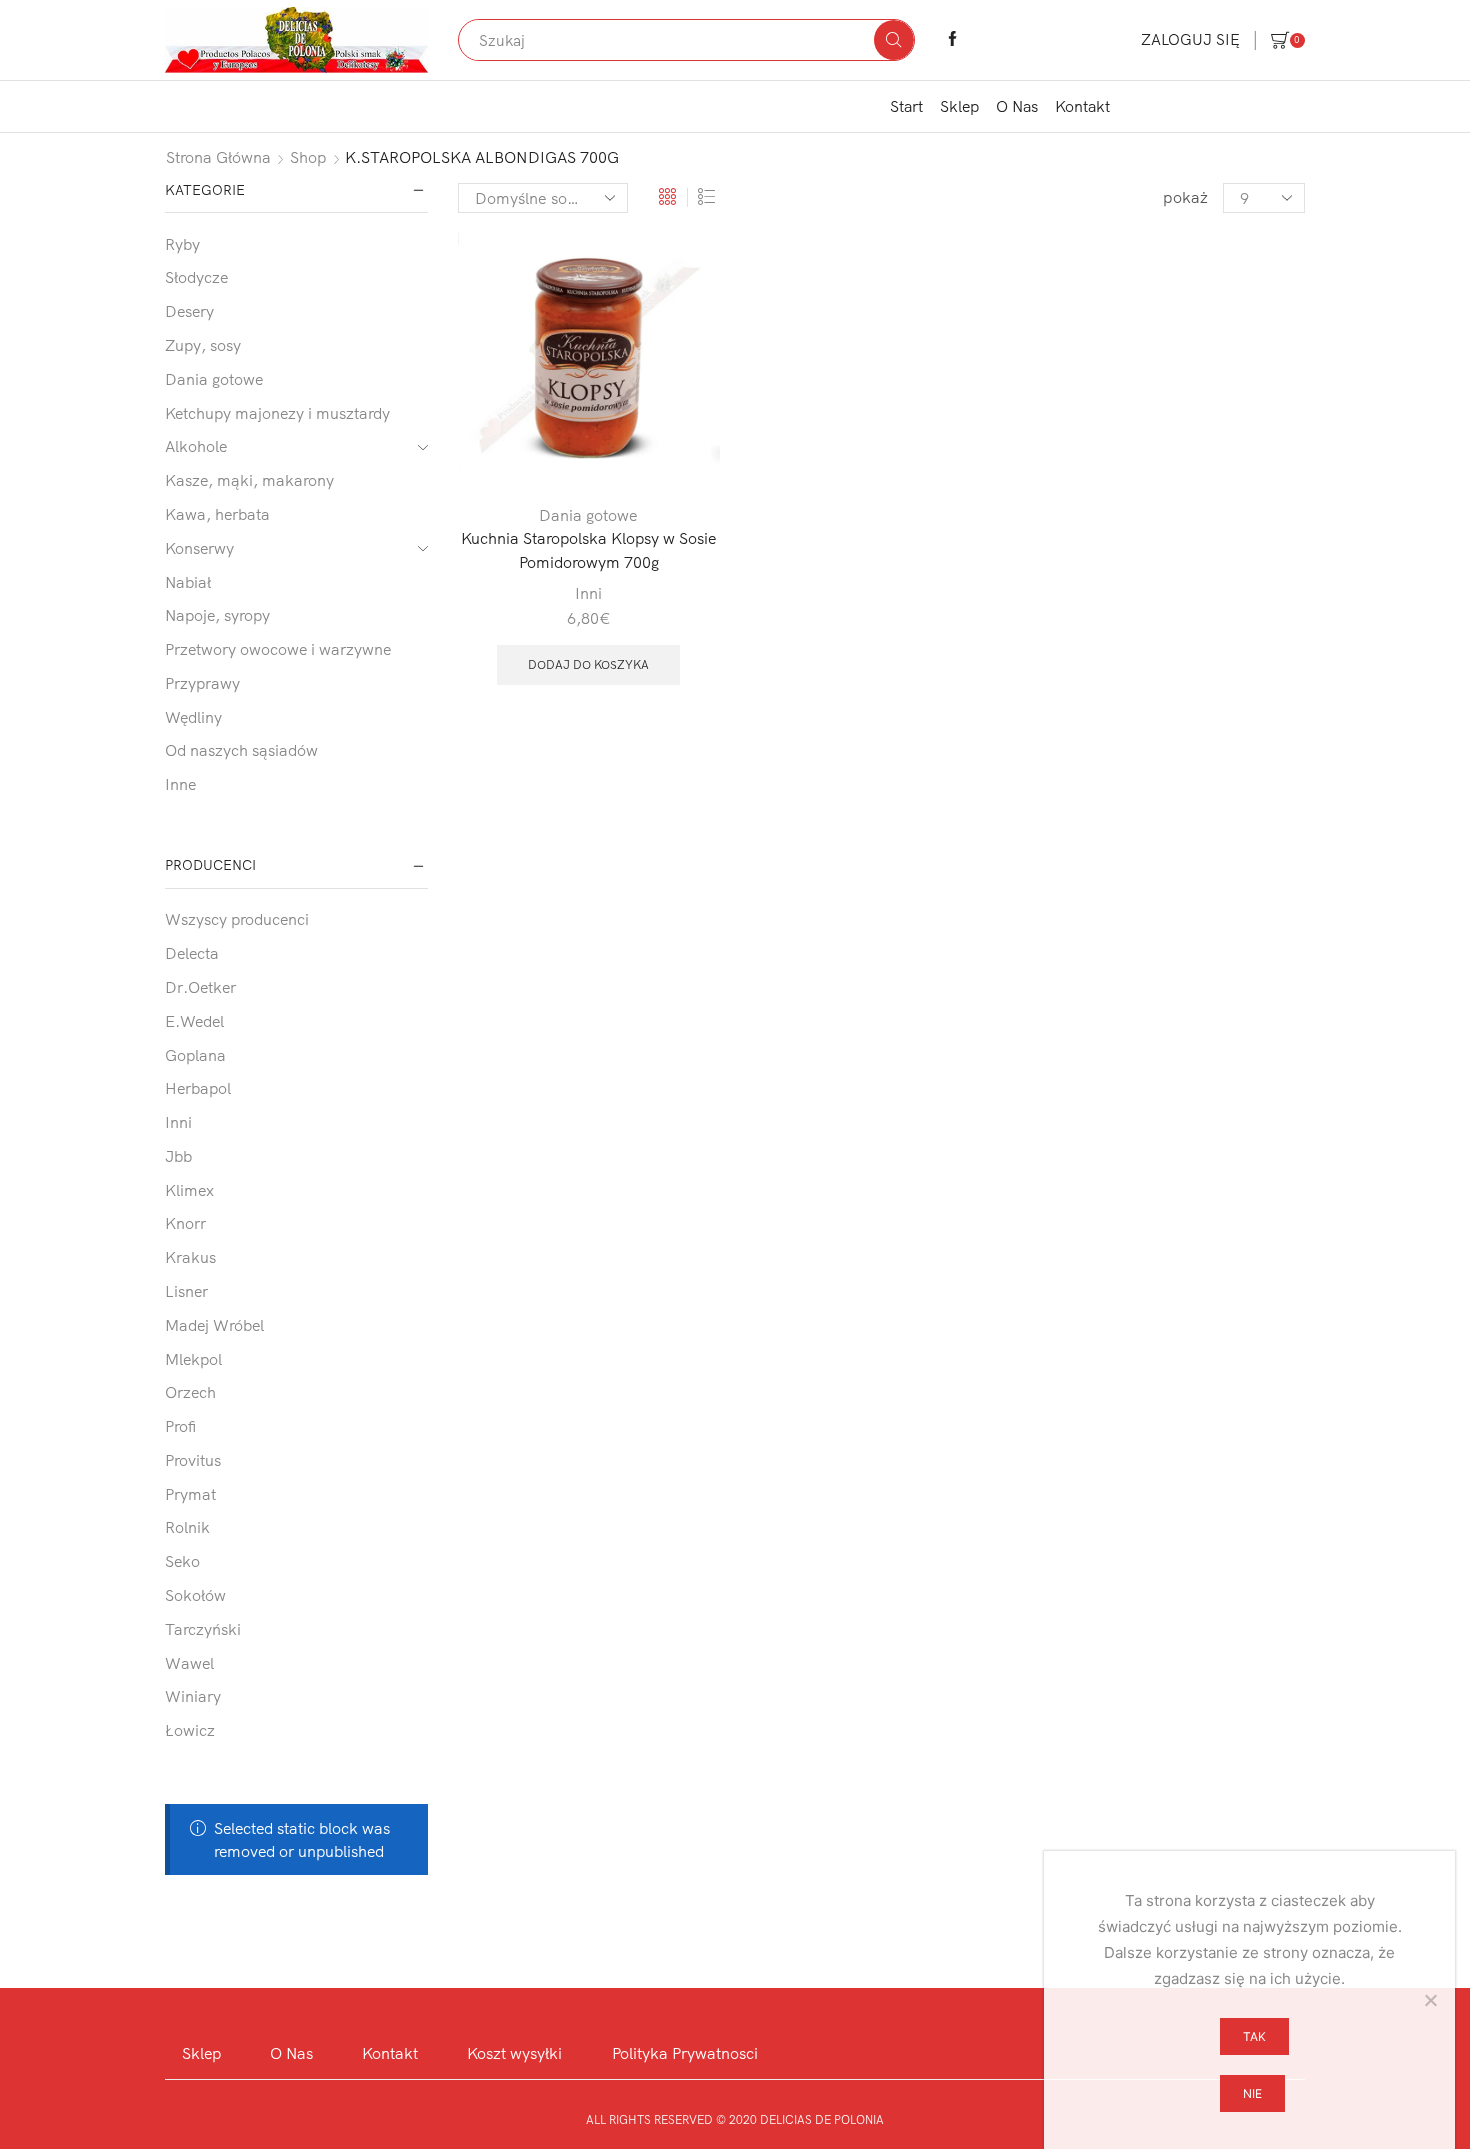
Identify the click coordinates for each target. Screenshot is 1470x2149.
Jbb (178, 1156)
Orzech (190, 1392)
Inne (180, 784)
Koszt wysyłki (514, 2053)
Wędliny (193, 717)
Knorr (185, 1223)
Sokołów (195, 1595)
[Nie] (1430, 2000)
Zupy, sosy (203, 345)
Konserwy (199, 548)
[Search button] (894, 40)
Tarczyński (203, 1629)
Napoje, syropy (217, 615)
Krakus (190, 1257)
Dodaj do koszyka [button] (588, 664)
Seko (182, 1561)
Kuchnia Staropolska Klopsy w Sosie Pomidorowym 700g (588, 550)
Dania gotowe (588, 515)
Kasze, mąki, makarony (249, 480)
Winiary (193, 1696)
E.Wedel (194, 1021)
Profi (180, 1426)
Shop (308, 157)
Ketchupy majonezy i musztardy (277, 413)
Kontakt (1082, 106)
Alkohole (196, 446)
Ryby (182, 244)
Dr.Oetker (200, 987)
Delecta (192, 953)
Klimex (189, 1190)
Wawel (189, 1663)
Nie (1252, 2093)
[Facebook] (952, 40)
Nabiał (188, 582)
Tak (1254, 2036)
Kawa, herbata (217, 514)
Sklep (959, 106)
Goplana (195, 1055)
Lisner (186, 1291)
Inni (588, 593)
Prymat (190, 1494)
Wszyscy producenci (237, 919)
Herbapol (198, 1088)
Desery (189, 311)
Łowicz (190, 1730)
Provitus (193, 1460)
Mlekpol (193, 1359)
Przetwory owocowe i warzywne (278, 649)
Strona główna (218, 157)
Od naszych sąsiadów (241, 750)
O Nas (1017, 106)
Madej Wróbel (214, 1325)
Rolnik (187, 1527)
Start (906, 106)
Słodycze (196, 277)
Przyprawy (202, 683)
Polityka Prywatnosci (685, 2053)
